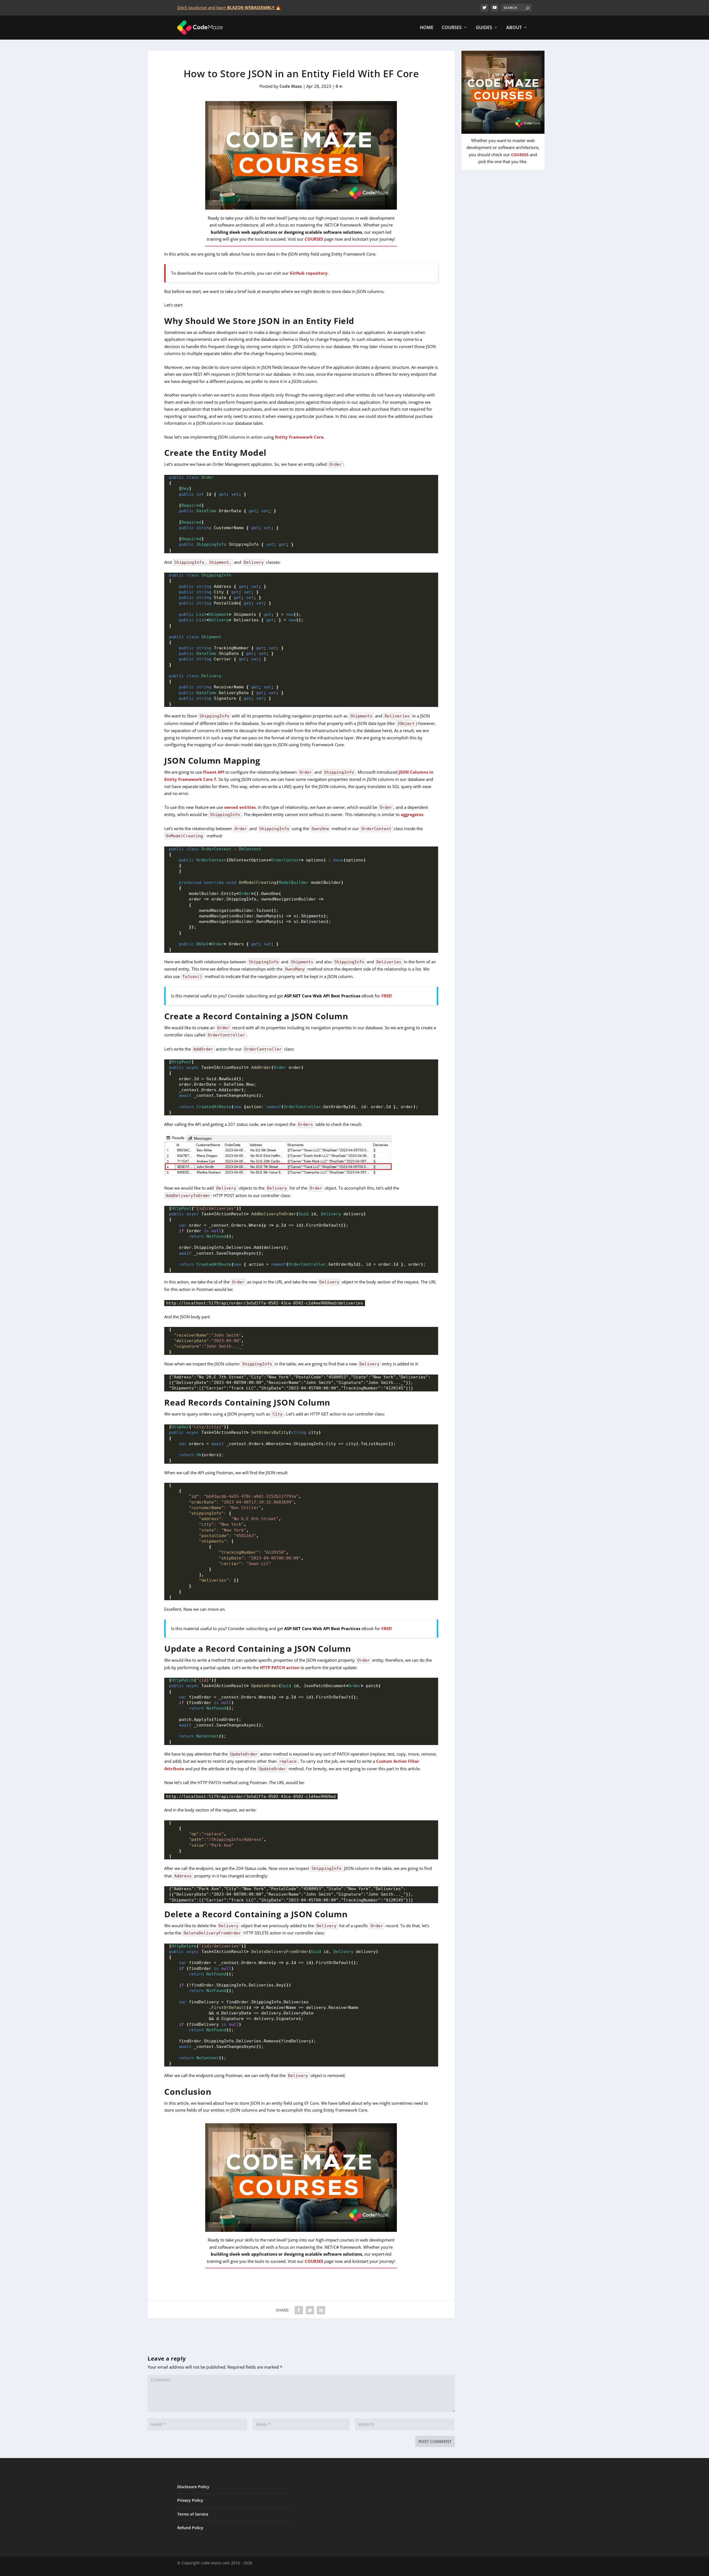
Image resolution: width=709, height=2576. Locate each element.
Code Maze (291, 86)
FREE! (387, 996)
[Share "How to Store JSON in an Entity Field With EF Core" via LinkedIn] (321, 2310)
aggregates (412, 814)
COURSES (314, 239)
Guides (484, 28)
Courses (452, 28)
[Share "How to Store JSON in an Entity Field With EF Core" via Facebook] (299, 2310)
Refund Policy (190, 2528)
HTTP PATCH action (280, 1667)
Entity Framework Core (299, 437)
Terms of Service (193, 2514)
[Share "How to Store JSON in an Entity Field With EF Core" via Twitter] (310, 2310)
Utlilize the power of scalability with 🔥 (240, 7)
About (514, 28)
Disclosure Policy (193, 2487)
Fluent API (214, 772)
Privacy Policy (190, 2500)
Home (427, 28)
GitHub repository (309, 273)
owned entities (240, 807)
